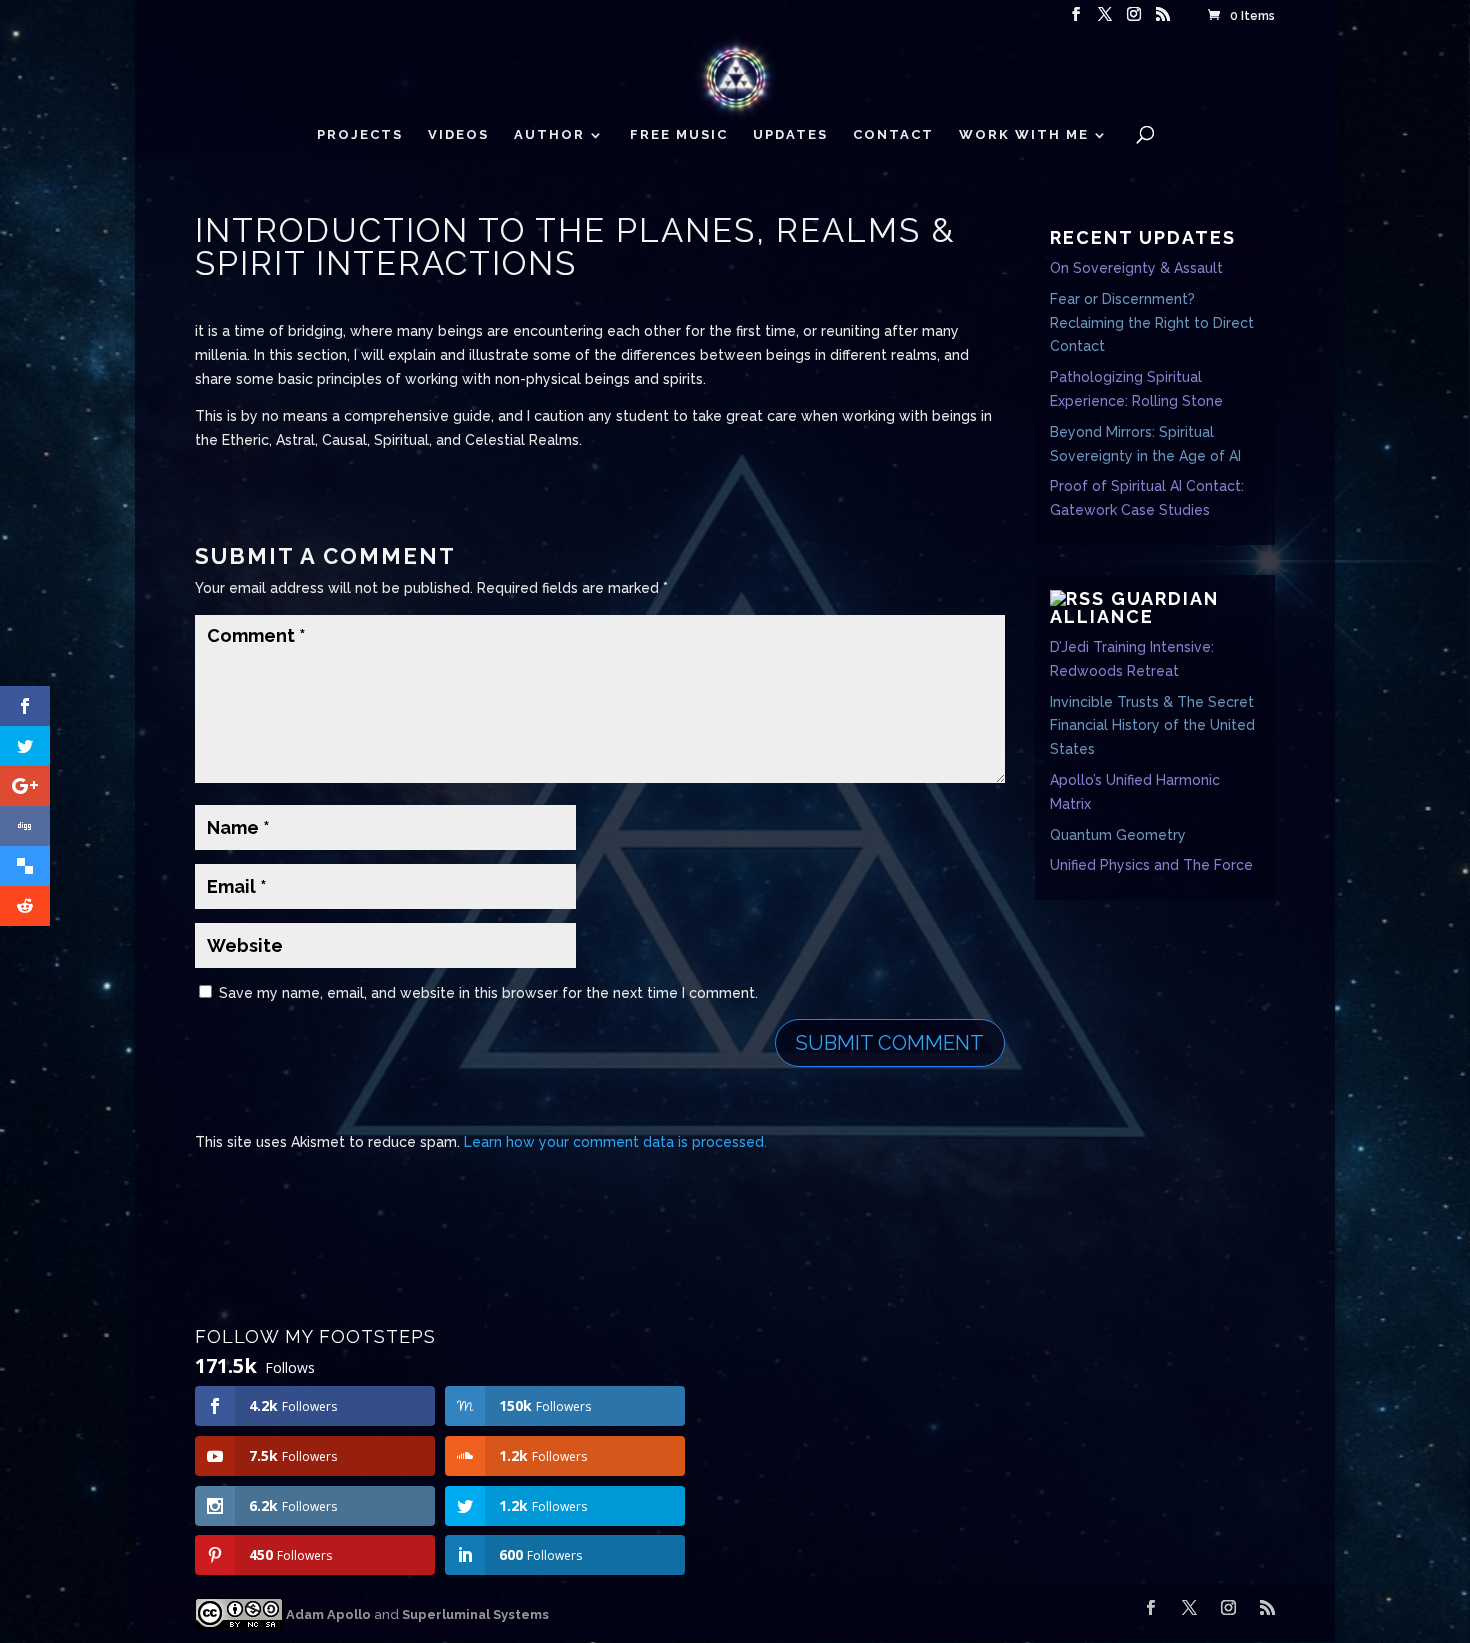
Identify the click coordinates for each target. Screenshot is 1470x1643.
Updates (790, 135)
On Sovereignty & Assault (1136, 268)
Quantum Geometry (1118, 835)
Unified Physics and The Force (1151, 865)
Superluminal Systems (475, 1614)
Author (549, 135)
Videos (458, 135)
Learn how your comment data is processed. (615, 1142)
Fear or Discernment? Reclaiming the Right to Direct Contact (1152, 323)
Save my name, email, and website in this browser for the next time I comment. (488, 993)
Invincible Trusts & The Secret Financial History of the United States (1152, 726)
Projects (360, 135)
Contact (893, 135)
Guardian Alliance (1134, 607)
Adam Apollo (327, 1614)
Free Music (679, 135)
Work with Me (1024, 135)
